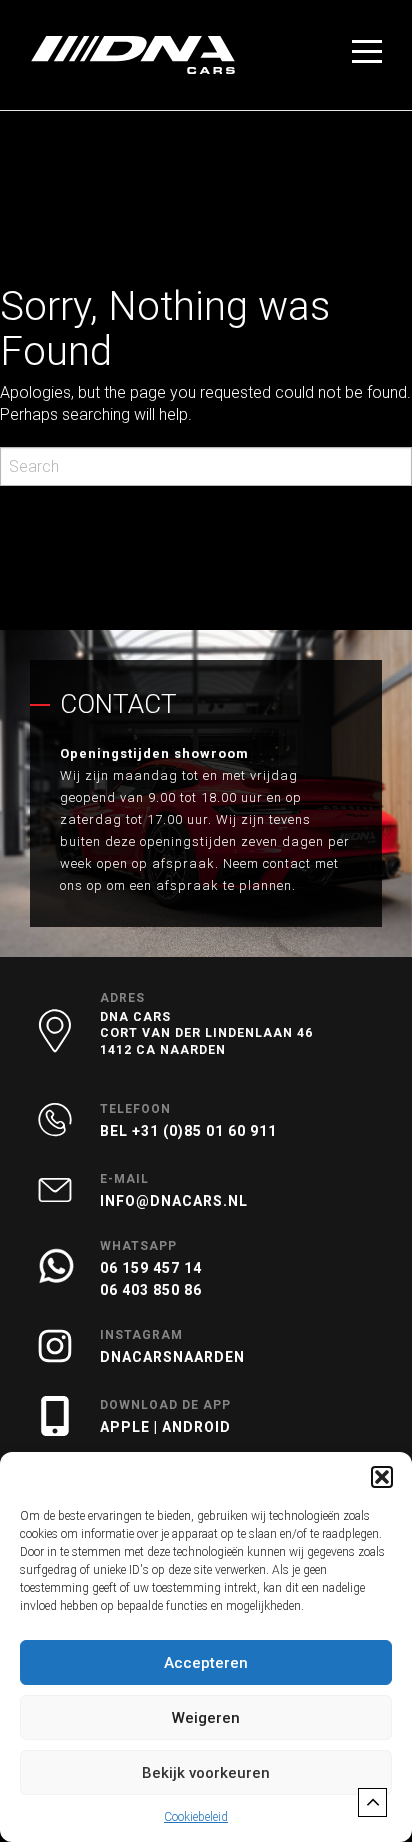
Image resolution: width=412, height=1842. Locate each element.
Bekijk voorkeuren (206, 1773)
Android (196, 1427)
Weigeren (206, 1718)
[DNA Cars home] (133, 55)
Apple (127, 1427)
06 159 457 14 (151, 1268)
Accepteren (206, 1663)
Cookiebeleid (196, 1817)
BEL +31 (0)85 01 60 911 (188, 1131)
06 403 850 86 (151, 1290)
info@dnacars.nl (174, 1201)
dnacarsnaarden (172, 1357)
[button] (382, 1477)
